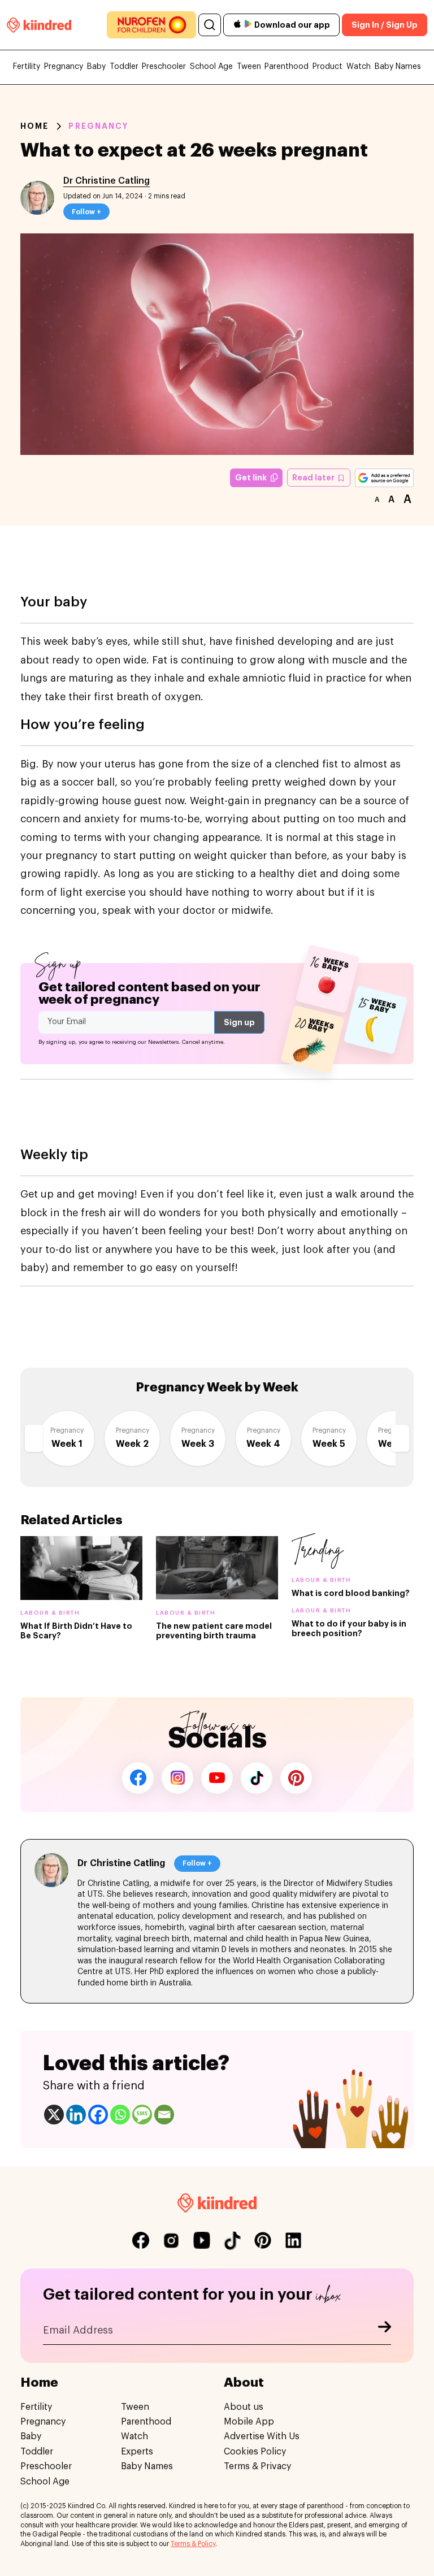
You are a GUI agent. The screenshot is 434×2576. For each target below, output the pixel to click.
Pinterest (296, 1778)
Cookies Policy (255, 2452)
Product (327, 67)
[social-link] (141, 2240)
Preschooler (164, 67)
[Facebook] (98, 2115)
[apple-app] (237, 25)
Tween (249, 67)
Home (34, 126)
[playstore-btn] (248, 25)
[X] (54, 2115)
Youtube (217, 1778)
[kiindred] (39, 25)
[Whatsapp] (120, 2115)
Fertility (27, 67)
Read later (314, 478)
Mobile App (249, 2422)
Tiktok (257, 1778)
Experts (137, 2452)
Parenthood (287, 67)
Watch (359, 67)
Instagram (177, 1778)
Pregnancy (64, 67)
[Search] (210, 25)
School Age (211, 67)
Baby (96, 67)
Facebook (138, 1778)
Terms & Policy (193, 2544)
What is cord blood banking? (351, 1593)
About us (244, 2407)
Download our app (292, 25)
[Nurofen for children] (151, 25)
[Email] (164, 2115)
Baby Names (398, 67)
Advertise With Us (262, 2436)
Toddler (124, 67)
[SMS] (142, 2115)
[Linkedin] (76, 2115)
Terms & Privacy (257, 2466)
